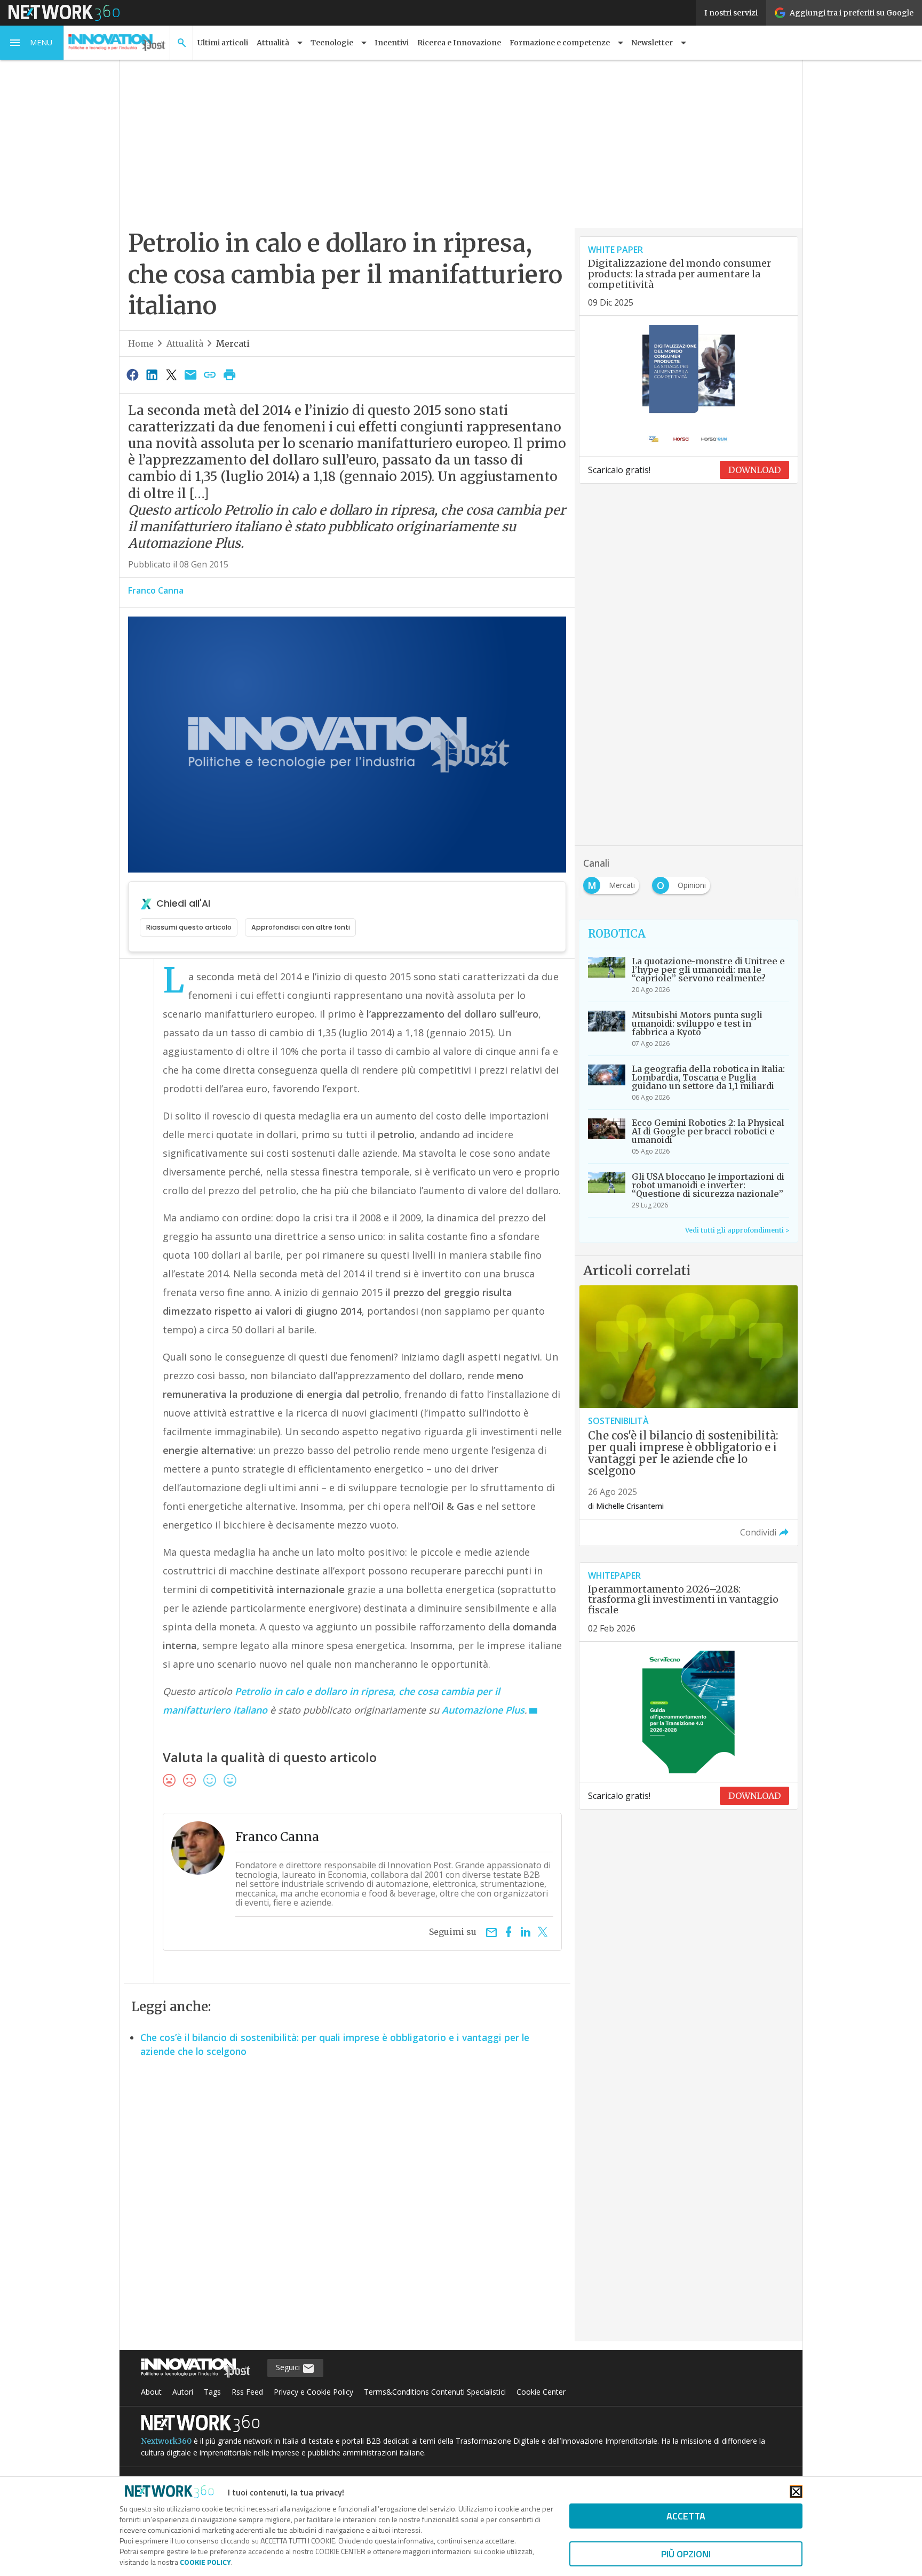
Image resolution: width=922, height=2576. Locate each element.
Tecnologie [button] (332, 43)
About (151, 2392)
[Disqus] (347, 2213)
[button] (32, 43)
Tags (212, 2392)
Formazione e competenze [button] (560, 43)
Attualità (185, 343)
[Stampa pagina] (229, 374)
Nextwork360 (166, 2441)
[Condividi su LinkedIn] (152, 374)
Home (141, 343)
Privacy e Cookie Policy (313, 2392)
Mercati (233, 343)
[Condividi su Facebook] (132, 374)
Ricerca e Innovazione (459, 43)
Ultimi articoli (223, 43)
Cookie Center (541, 2392)
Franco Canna (156, 590)
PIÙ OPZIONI (686, 2554)
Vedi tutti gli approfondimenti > (737, 1230)
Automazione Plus (184, 543)
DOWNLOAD (754, 470)
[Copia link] (210, 374)
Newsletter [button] (652, 43)
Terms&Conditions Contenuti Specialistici (435, 2392)
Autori (183, 2392)
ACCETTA (686, 2516)
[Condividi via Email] (190, 374)
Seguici (289, 2367)
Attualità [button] (273, 43)
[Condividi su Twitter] (171, 374)
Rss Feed (247, 2392)
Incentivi (392, 43)
